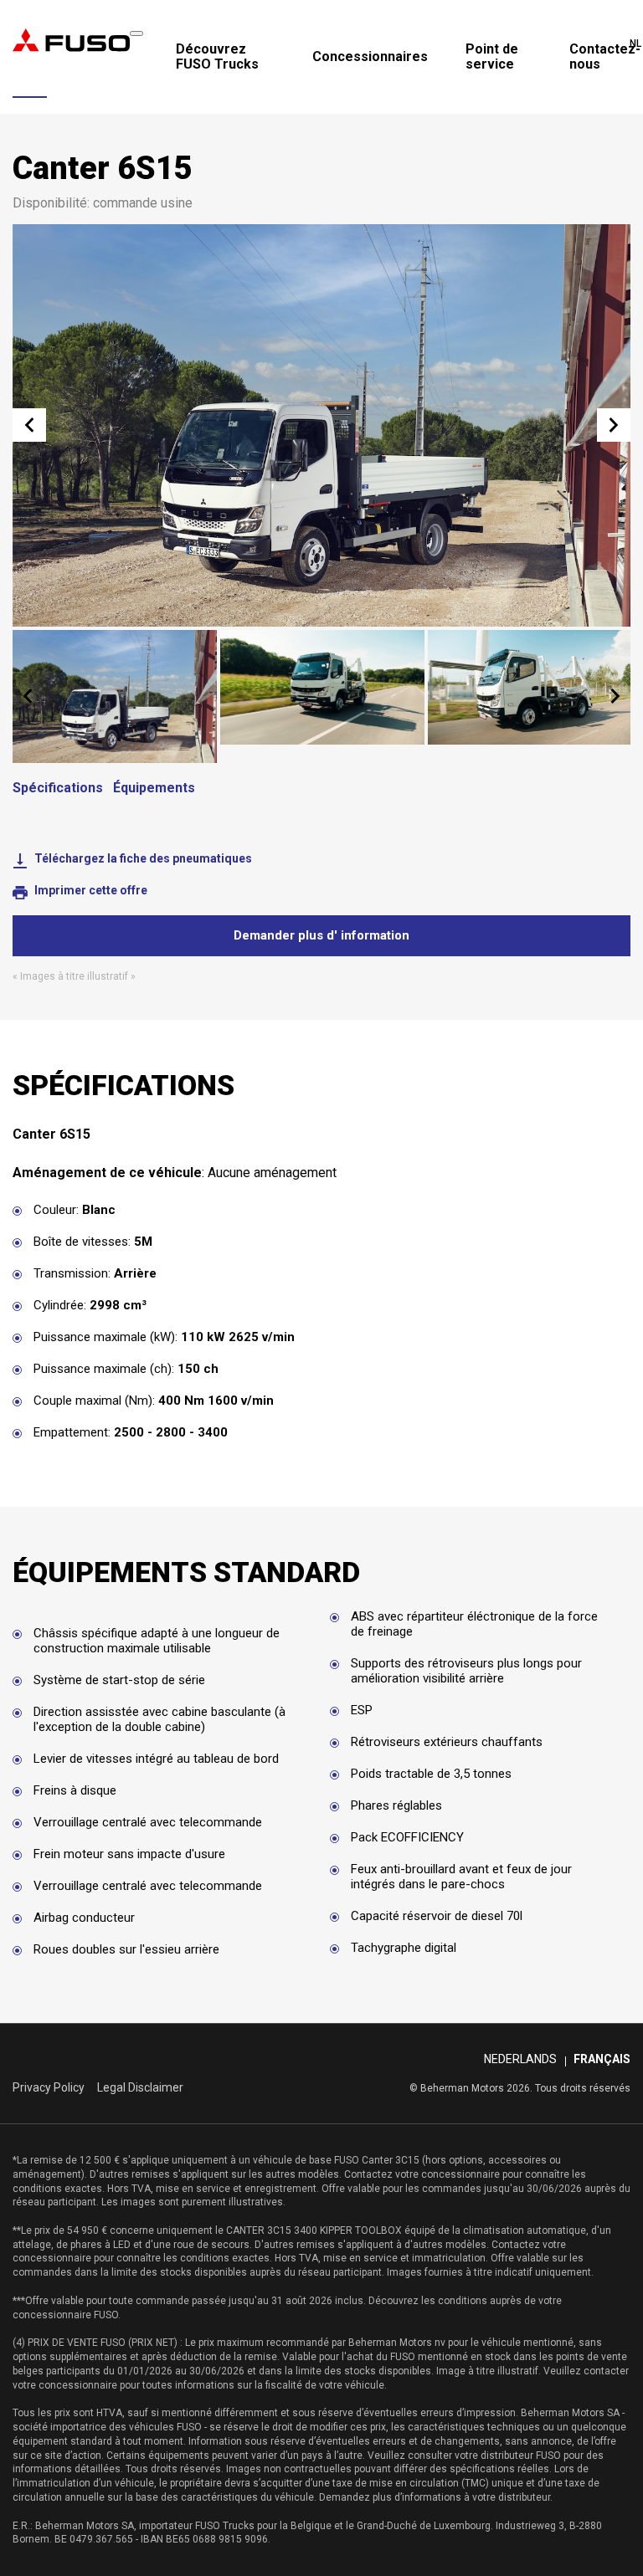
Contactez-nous (605, 56)
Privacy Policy (49, 2087)
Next (614, 425)
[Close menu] (136, 33)
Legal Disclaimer (140, 2087)
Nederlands (520, 2059)
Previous (29, 425)
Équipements (154, 788)
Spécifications (58, 788)
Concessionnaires (370, 57)
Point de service (492, 56)
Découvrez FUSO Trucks (217, 56)
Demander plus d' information (321, 935)
